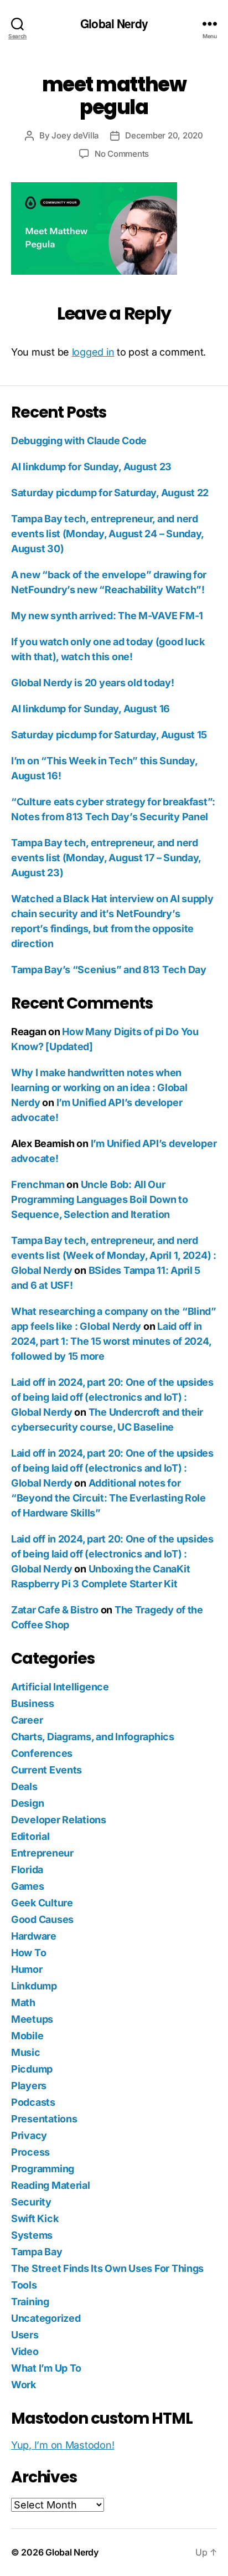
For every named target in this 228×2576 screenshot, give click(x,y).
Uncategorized (46, 2318)
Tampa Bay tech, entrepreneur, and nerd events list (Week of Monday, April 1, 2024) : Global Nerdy (114, 1255)
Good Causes (42, 1919)
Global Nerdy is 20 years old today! (93, 683)
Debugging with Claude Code (79, 441)
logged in (93, 352)
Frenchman (38, 1184)
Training (30, 2302)
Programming (43, 2169)
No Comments (122, 154)
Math (23, 2002)
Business (33, 1703)
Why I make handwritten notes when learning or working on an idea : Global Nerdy (99, 1088)
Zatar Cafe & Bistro (55, 1610)
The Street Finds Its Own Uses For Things (107, 2268)
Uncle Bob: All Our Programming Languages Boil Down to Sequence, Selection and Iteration (100, 1199)
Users (25, 2335)
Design (27, 1803)
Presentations (44, 2119)
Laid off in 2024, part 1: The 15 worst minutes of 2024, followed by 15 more (111, 1341)
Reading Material (51, 2185)
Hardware (34, 1936)
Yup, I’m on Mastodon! (63, 2445)
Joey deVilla (75, 135)
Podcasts (33, 2102)
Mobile (27, 2036)
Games (28, 1886)
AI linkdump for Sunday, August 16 (90, 709)
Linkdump (34, 1986)
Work (24, 2385)
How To (28, 1953)
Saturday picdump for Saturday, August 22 (110, 493)
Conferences (42, 1753)
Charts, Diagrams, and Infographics (93, 1737)
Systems (32, 2235)
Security (31, 2202)
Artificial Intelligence (60, 1687)
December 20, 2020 (164, 135)
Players (29, 2086)
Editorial (30, 1836)
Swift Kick (35, 2218)
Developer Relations (59, 1820)
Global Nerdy (114, 24)
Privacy (29, 2135)
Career (27, 1720)
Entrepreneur (42, 1853)
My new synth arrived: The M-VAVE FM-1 (107, 616)
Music (26, 2052)
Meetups (32, 2019)
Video (25, 2351)
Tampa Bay (37, 2252)
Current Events (46, 1770)
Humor (27, 1969)
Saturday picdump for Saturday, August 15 (109, 735)
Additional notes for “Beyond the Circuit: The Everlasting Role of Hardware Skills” (108, 1498)
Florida (27, 1870)
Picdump (32, 2069)
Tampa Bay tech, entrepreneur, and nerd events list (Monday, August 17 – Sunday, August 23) (106, 858)
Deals (24, 1786)
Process (30, 2152)
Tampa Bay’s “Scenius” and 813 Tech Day (109, 970)
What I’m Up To (46, 2368)
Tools (24, 2285)
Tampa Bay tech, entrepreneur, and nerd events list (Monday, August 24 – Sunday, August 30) (107, 534)
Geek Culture (42, 1903)
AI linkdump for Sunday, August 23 (91, 467)
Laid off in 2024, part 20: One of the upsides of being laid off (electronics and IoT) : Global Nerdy (112, 1397)
